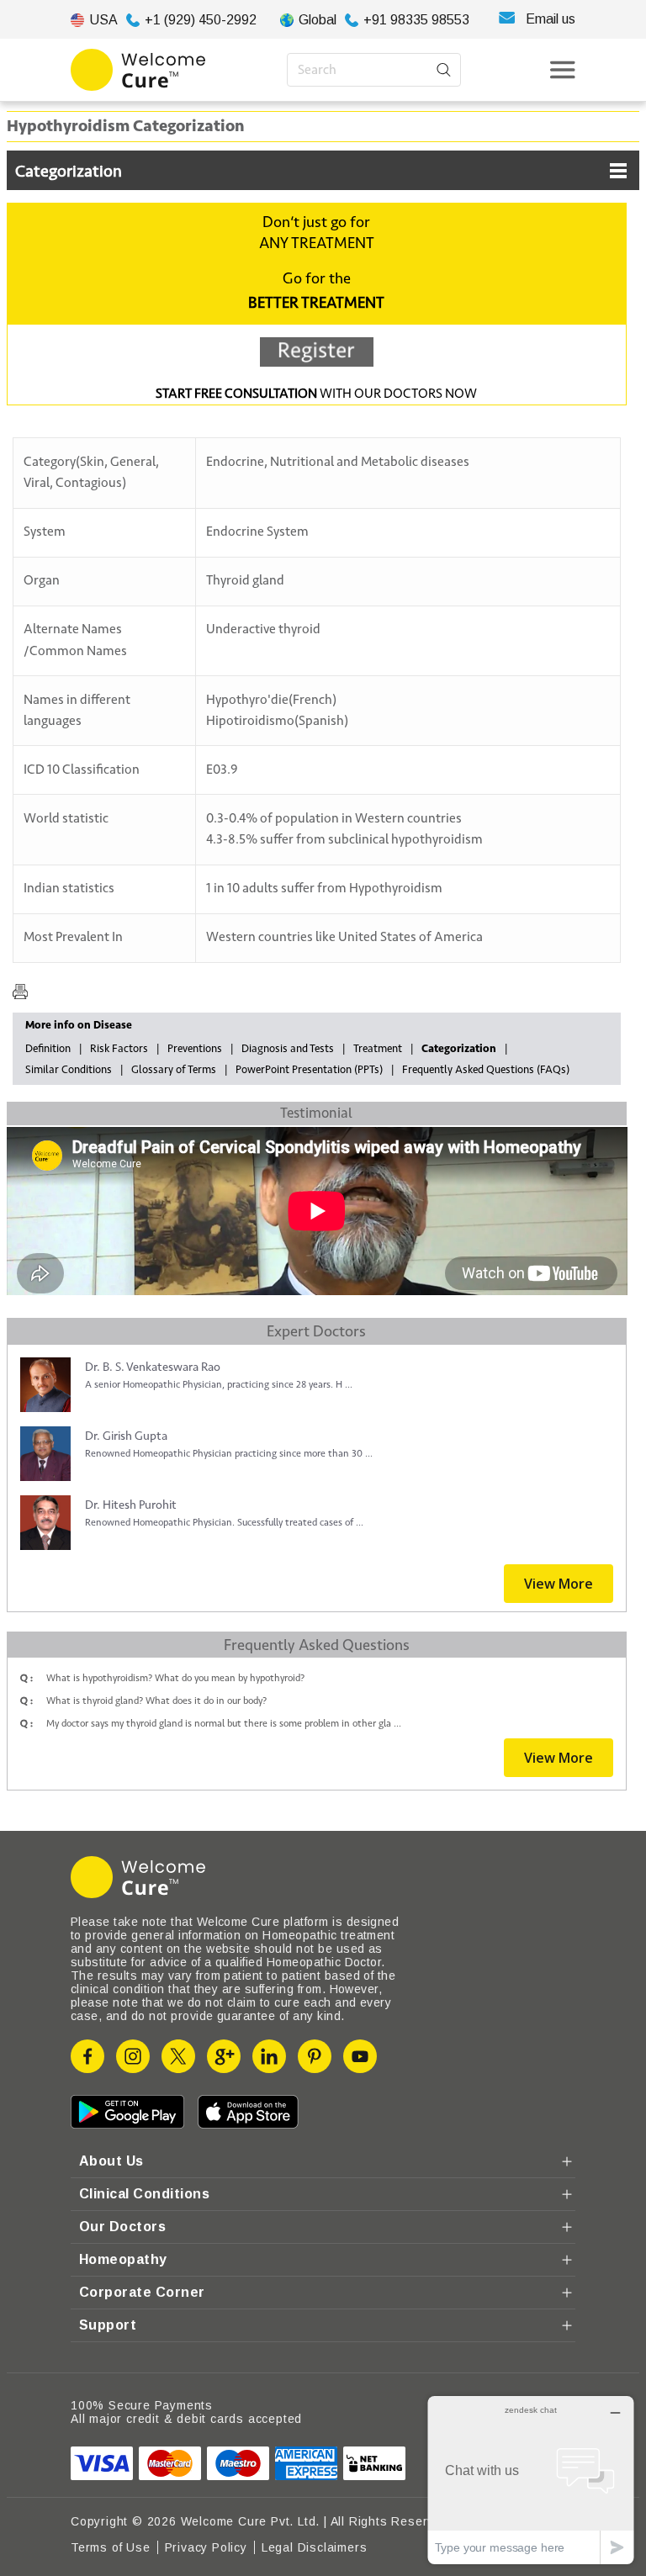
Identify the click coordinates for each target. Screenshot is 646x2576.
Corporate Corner (142, 2292)
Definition (48, 1049)
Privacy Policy (206, 2547)
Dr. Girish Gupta (126, 1436)
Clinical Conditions (144, 2194)
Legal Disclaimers (315, 2547)
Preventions (195, 1049)
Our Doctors (122, 2227)
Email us (551, 19)
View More (559, 1584)
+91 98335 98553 (416, 20)
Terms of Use (111, 2547)
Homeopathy (123, 2259)
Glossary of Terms (174, 1070)
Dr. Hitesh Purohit (131, 1505)
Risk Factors (119, 1049)
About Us (111, 2161)
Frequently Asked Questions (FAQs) (486, 1070)
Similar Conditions (69, 1070)
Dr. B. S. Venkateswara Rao (153, 1367)
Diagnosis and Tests (288, 1049)
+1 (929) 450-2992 (201, 20)
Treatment (378, 1049)
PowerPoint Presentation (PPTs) (309, 1070)
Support (108, 2325)
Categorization (69, 172)
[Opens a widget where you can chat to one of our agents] (531, 2480)
